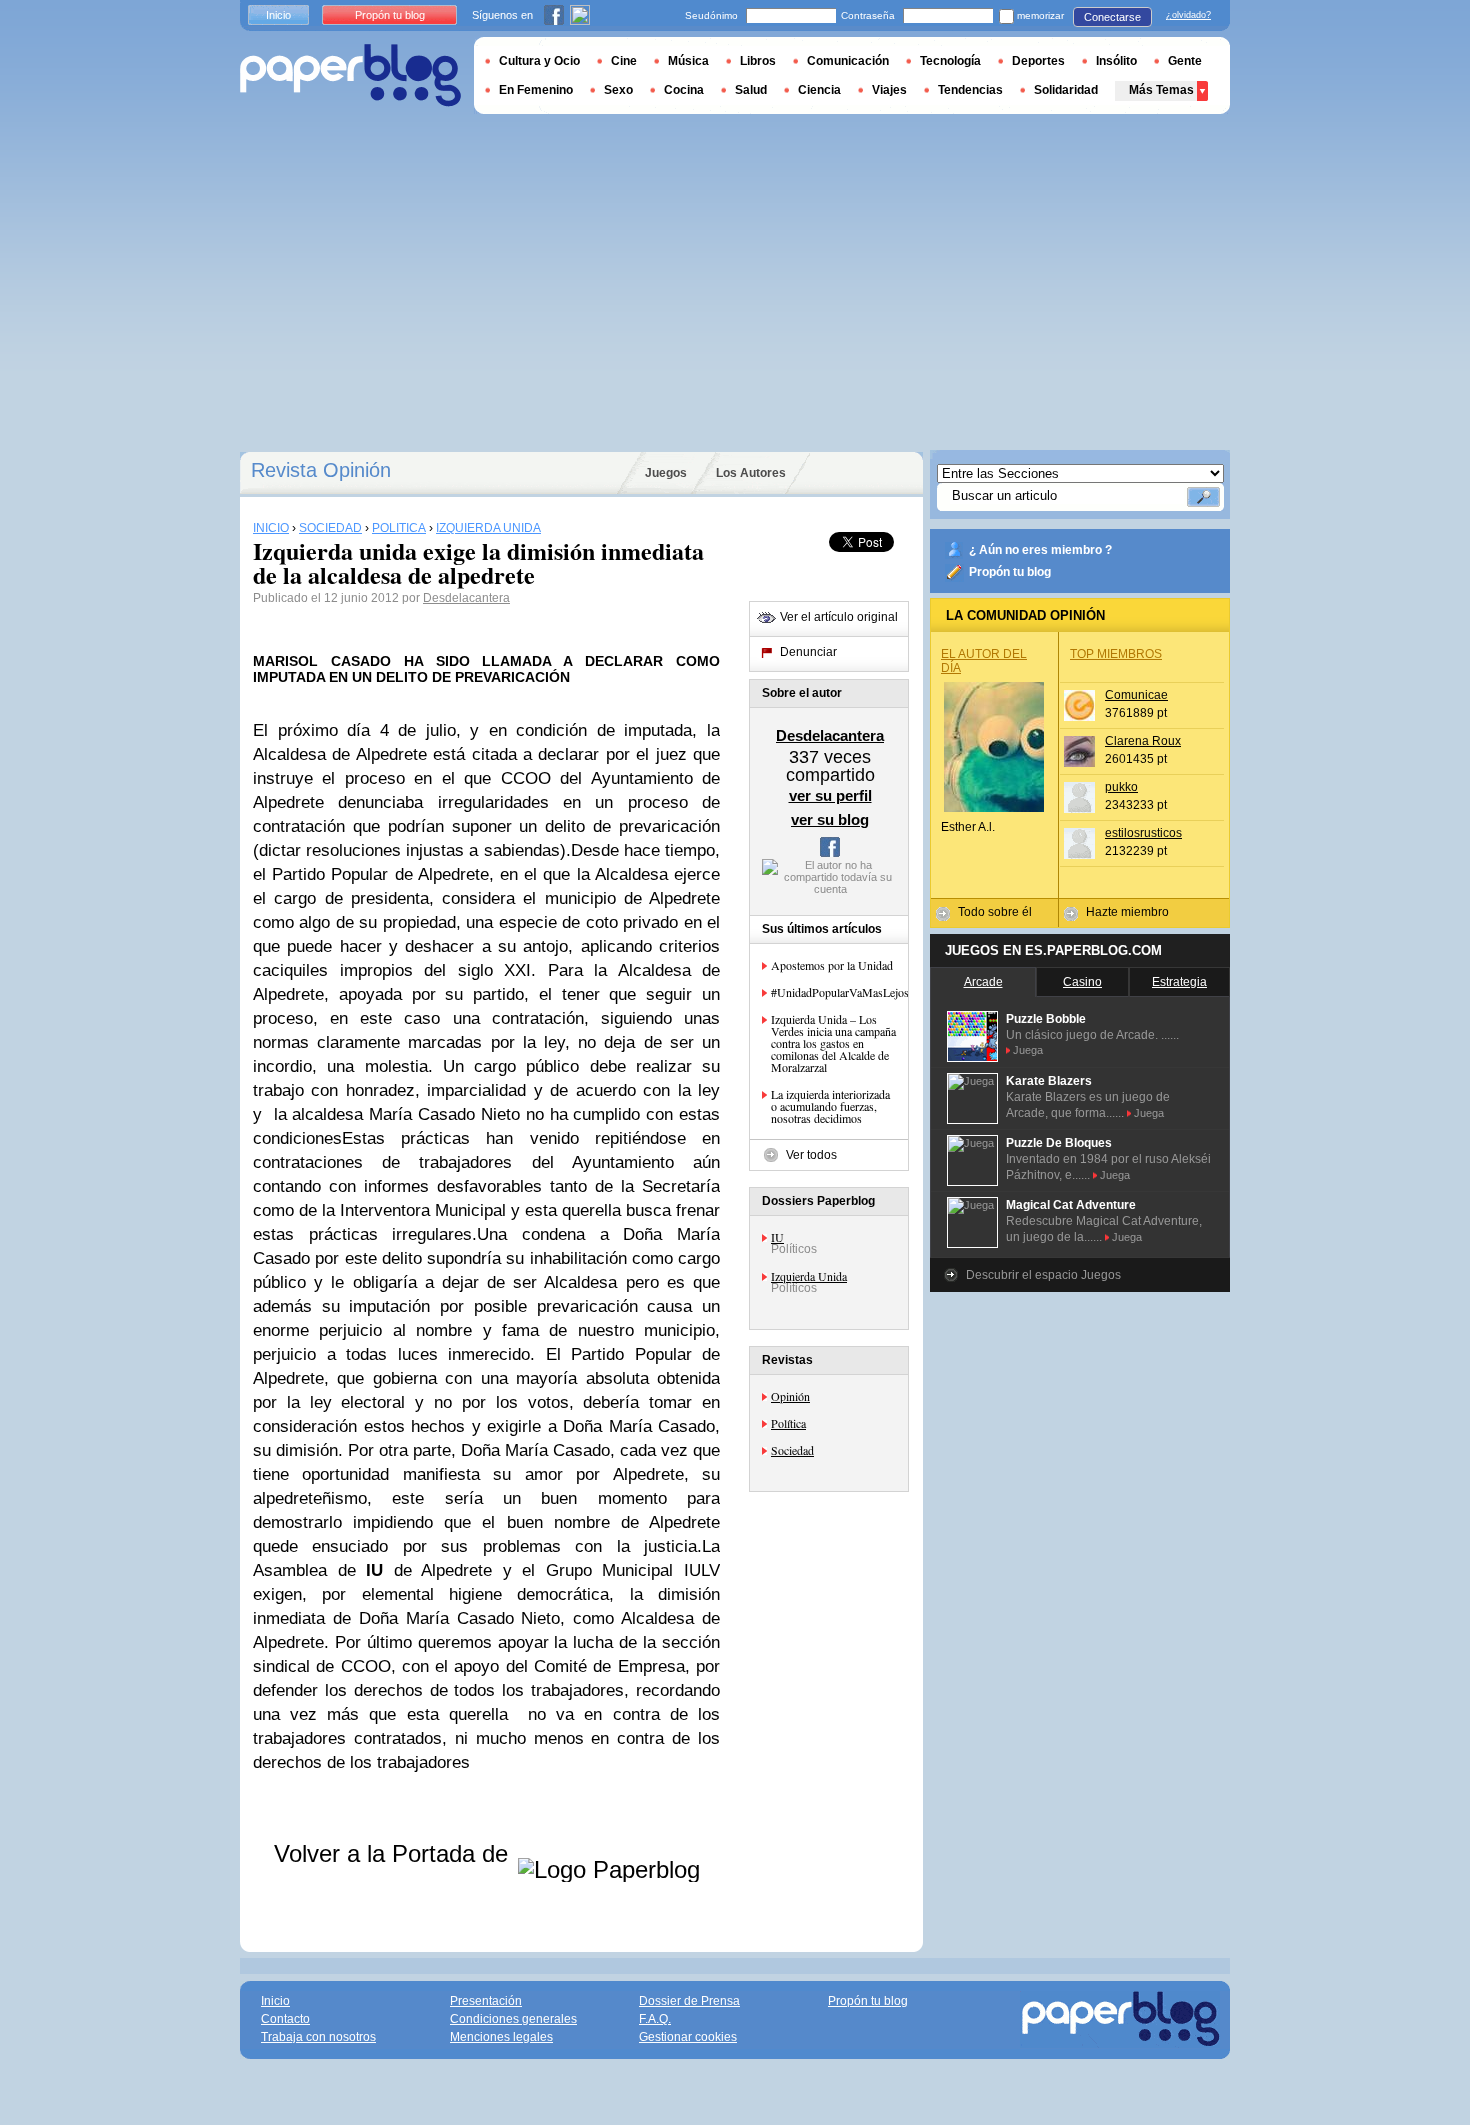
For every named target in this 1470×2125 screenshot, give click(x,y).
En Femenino (536, 90)
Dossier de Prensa (689, 2001)
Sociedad (792, 1450)
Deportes (1038, 61)
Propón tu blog (1010, 572)
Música (688, 61)
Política (788, 1423)
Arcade (983, 982)
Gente (1185, 61)
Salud (751, 90)
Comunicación (848, 61)
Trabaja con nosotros (318, 2037)
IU (777, 1237)
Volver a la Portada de (394, 1853)
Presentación (486, 2001)
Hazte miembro (1127, 912)
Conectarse (1112, 17)
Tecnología (950, 61)
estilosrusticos (1143, 833)
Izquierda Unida (809, 1276)
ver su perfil (830, 795)
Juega (1028, 1050)
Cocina (684, 90)
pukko (1121, 787)
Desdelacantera (466, 598)
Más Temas (1161, 90)
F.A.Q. (655, 2019)
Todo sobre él (995, 912)
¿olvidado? (1188, 15)
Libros (758, 61)
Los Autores (751, 473)
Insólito (1116, 61)
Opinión (790, 1396)
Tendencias (970, 90)
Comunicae (1136, 695)
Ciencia (819, 90)
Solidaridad (1066, 90)
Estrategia (1179, 982)
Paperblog (350, 75)
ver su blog (830, 819)
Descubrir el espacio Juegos (1043, 1275)
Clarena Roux (1143, 741)
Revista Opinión (321, 470)
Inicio (278, 15)
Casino (1082, 982)
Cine (624, 61)
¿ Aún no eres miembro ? (1040, 550)
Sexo (618, 90)
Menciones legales (501, 2037)
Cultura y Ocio (539, 61)
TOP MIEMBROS (1116, 654)
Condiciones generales (513, 2019)
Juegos (666, 473)
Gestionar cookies (688, 2037)
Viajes (889, 90)
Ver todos (811, 1155)
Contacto (285, 2019)
